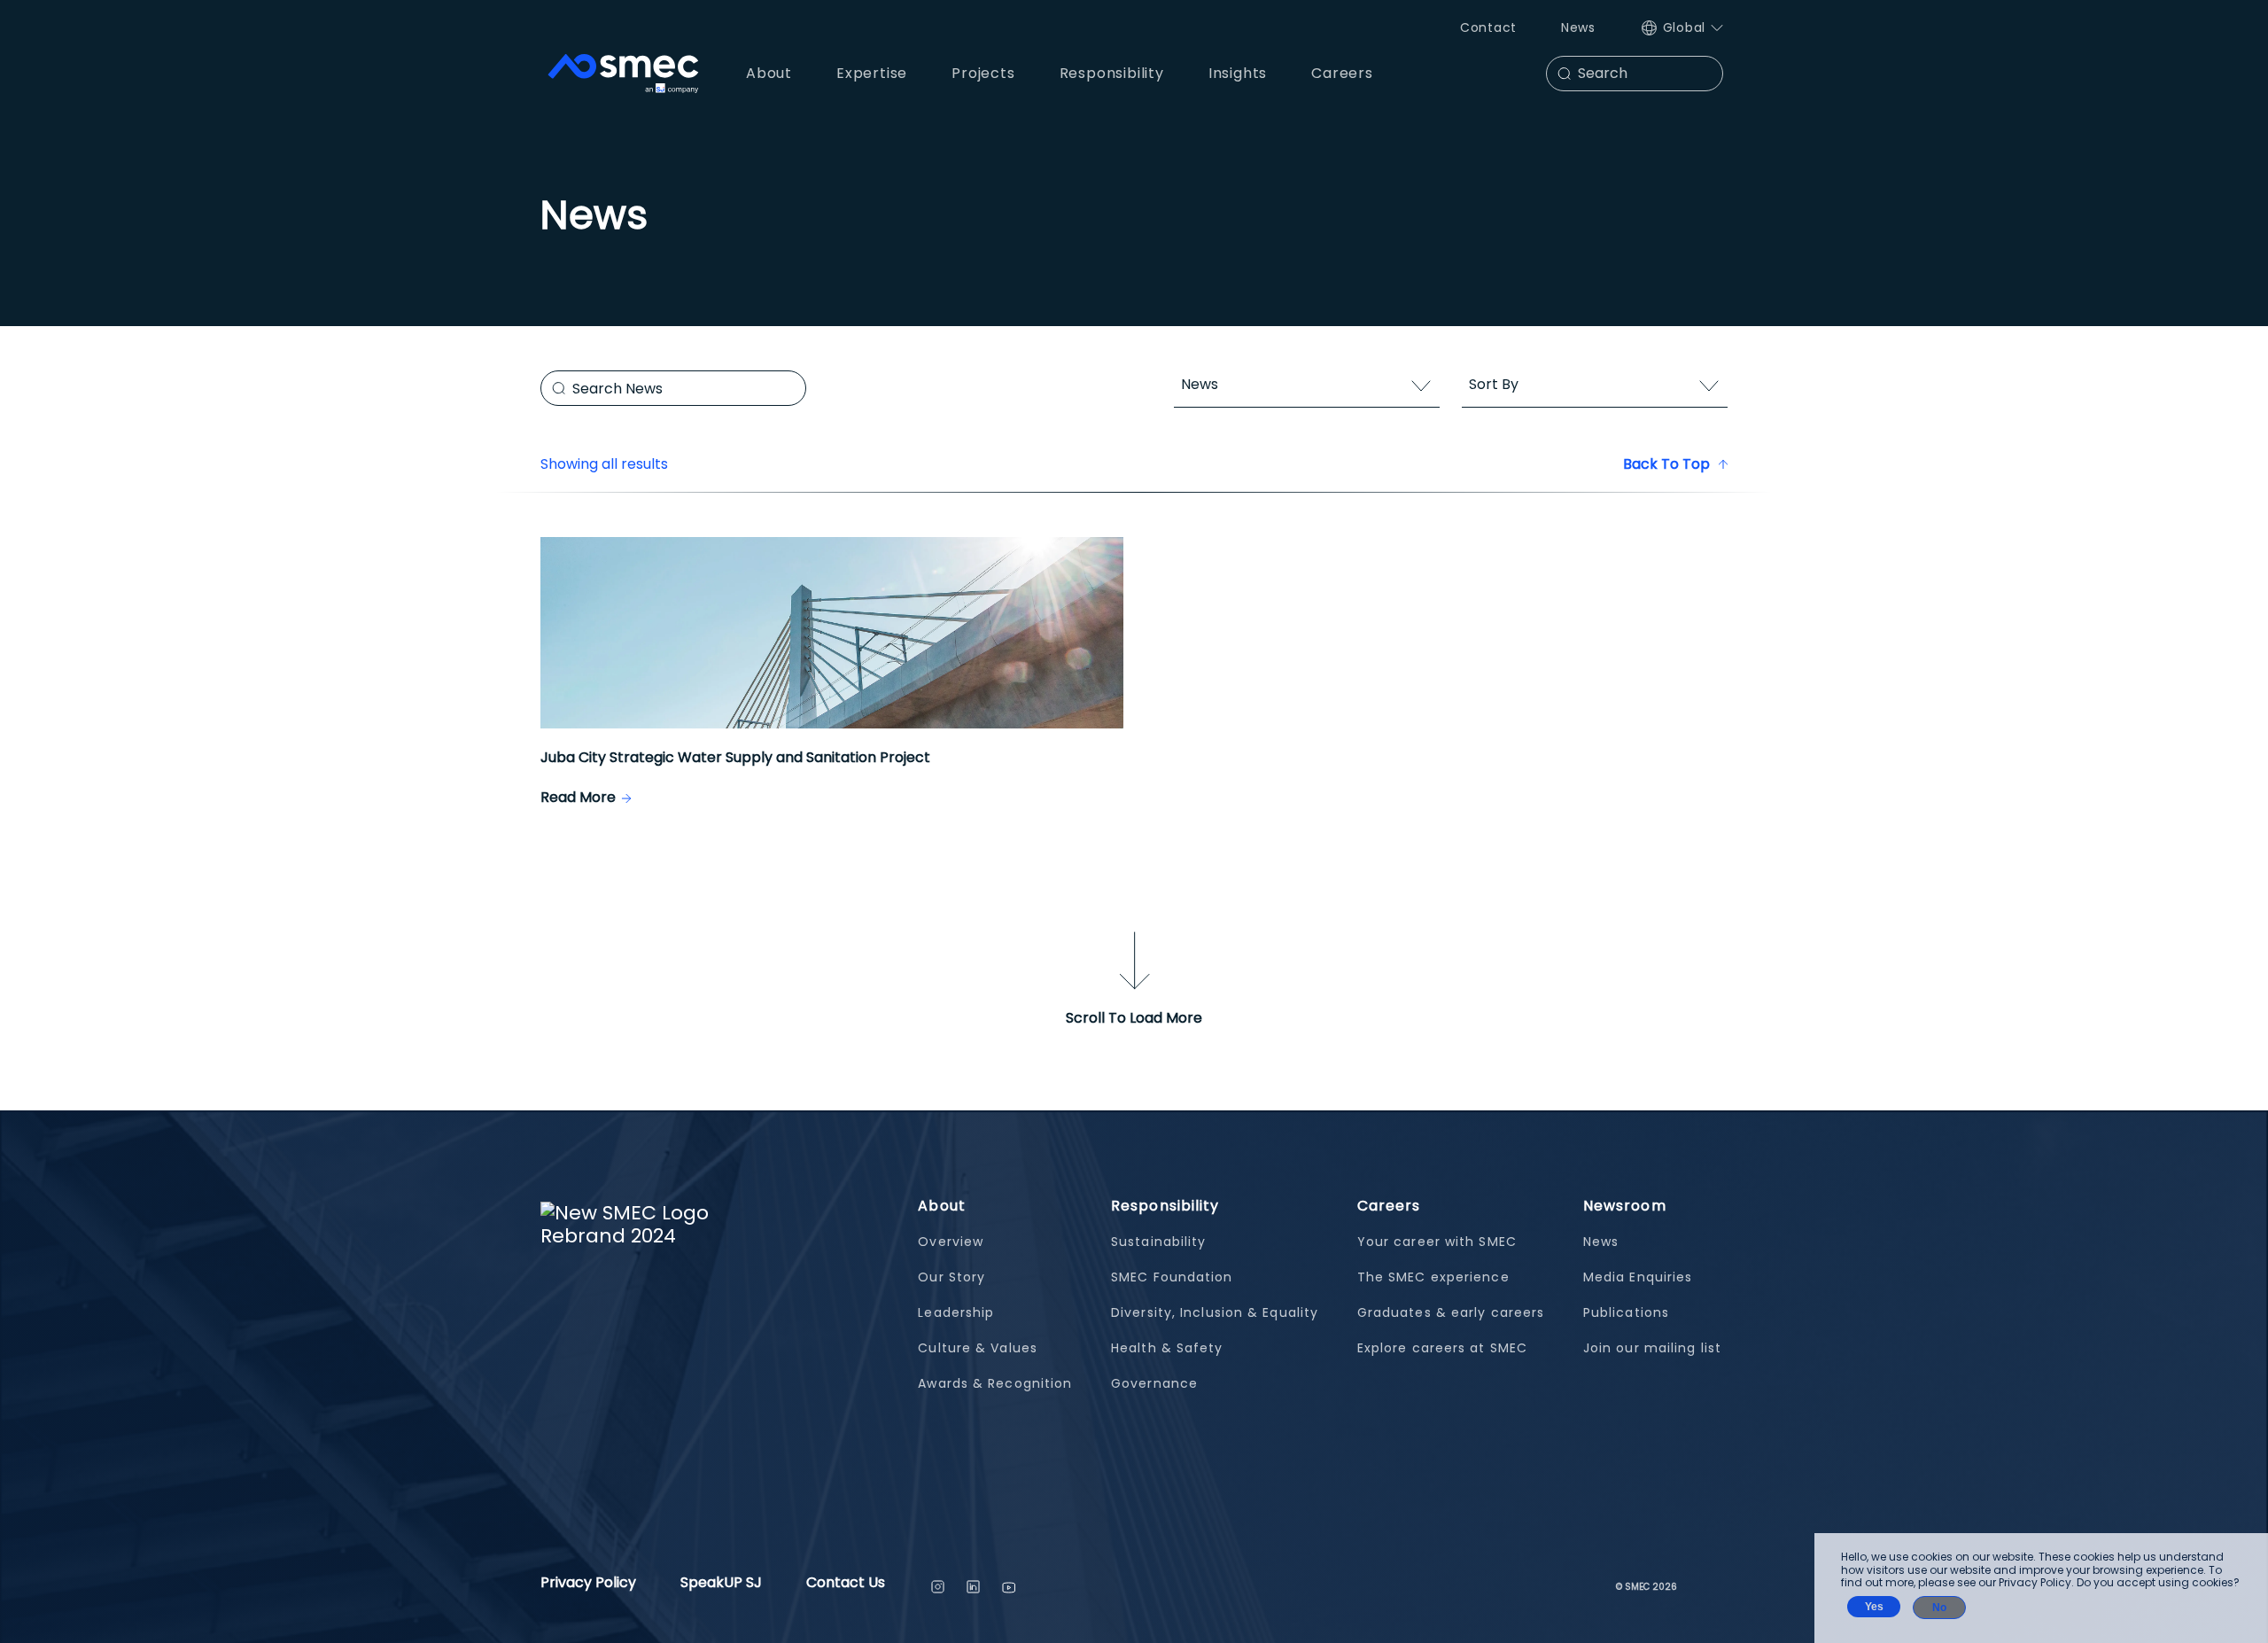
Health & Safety (1167, 1348)
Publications (1626, 1312)
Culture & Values (978, 1348)
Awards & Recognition (995, 1383)
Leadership (956, 1312)
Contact (1488, 27)
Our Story (951, 1277)
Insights (1238, 73)
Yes (1874, 1607)
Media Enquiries (1638, 1277)
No (1939, 1608)
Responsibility (1165, 1206)
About (942, 1206)
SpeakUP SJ (721, 1584)
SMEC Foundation (1172, 1277)
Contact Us (846, 1584)
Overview (951, 1242)
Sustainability (1158, 1242)
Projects (983, 73)
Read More (578, 797)
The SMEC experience (1433, 1277)
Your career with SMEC (1437, 1242)
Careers (1389, 1206)
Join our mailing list (1652, 1348)
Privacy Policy (588, 1584)
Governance (1154, 1383)
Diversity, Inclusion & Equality (1215, 1312)
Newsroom (1625, 1206)
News (1578, 27)
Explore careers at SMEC (1442, 1348)
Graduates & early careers (1451, 1312)
